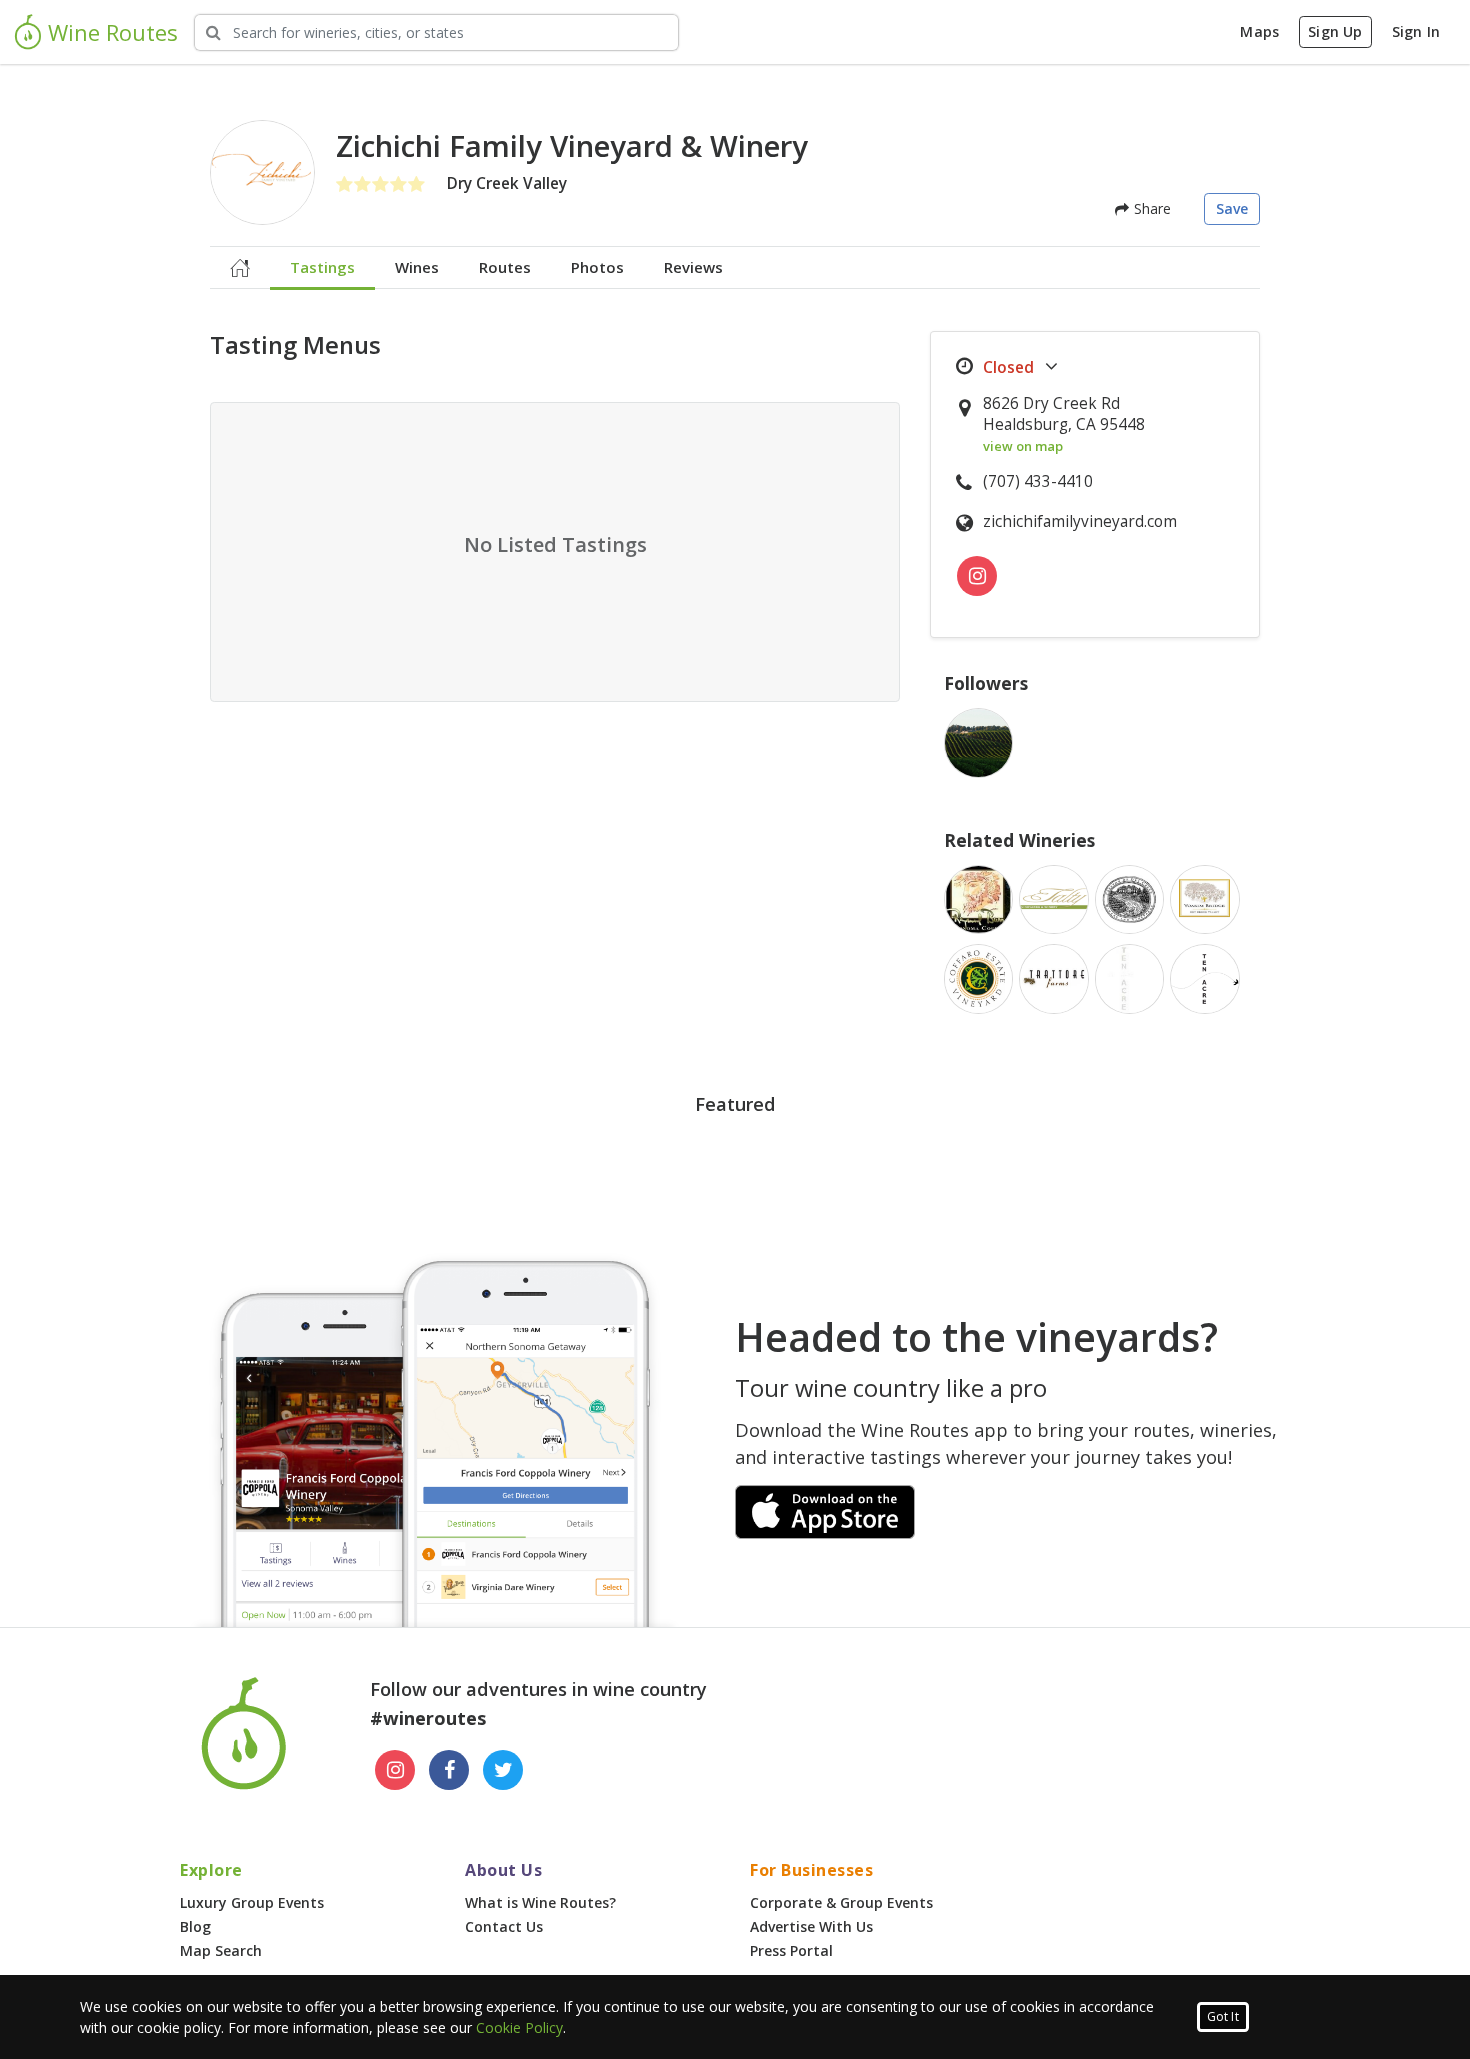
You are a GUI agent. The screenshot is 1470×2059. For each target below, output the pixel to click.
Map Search (221, 1950)
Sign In (1416, 31)
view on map (1023, 446)
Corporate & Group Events (841, 1902)
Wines (417, 267)
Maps (1259, 31)
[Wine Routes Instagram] (395, 1770)
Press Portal (791, 1950)
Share (1150, 208)
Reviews (693, 267)
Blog (195, 1926)
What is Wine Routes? (540, 1902)
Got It (1223, 2016)
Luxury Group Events (252, 1902)
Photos (597, 267)
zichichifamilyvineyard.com (1080, 521)
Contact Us (504, 1926)
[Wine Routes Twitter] (503, 1770)
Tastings (322, 267)
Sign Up (1335, 31)
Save (1232, 208)
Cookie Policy (519, 2027)
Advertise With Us (811, 1926)
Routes (505, 267)
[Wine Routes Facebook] (449, 1770)
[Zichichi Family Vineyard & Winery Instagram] (977, 576)
